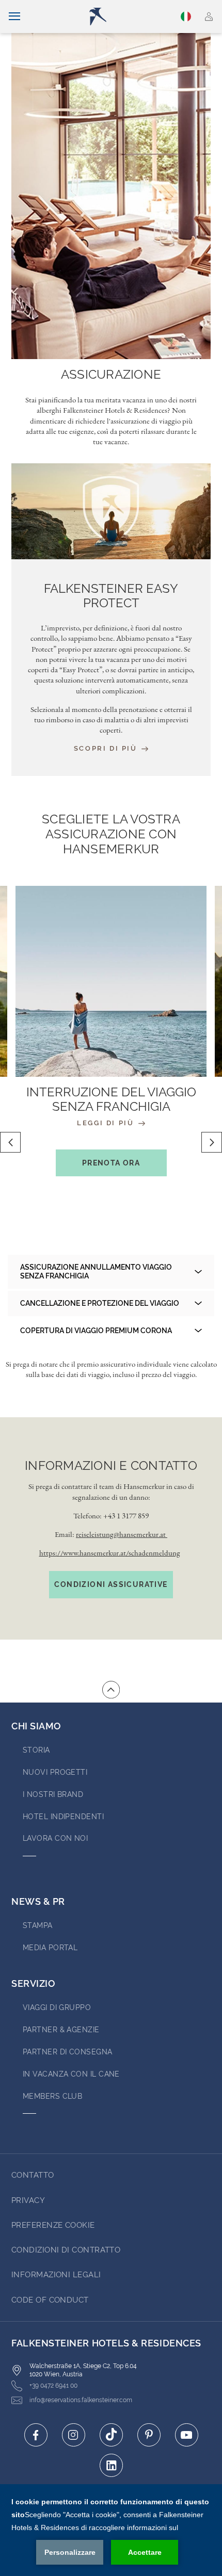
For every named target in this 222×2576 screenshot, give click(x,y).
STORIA (36, 1750)
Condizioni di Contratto (66, 2250)
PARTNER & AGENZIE (61, 2030)
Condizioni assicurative (111, 1584)
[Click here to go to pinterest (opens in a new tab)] (149, 2435)
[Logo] (115, 17)
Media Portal (50, 1948)
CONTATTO (33, 2175)
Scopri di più (107, 748)
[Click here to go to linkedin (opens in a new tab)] (111, 2465)
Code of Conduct (50, 2300)
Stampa (38, 1925)
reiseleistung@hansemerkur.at (122, 1534)
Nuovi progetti (55, 1772)
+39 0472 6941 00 (53, 2386)
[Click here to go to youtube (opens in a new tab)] (187, 2435)
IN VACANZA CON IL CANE (71, 2074)
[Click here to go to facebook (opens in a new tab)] (36, 2435)
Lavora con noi (55, 1838)
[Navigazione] (14, 17)
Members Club (52, 2096)
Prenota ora (111, 1163)
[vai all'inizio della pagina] (111, 1690)
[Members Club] (209, 17)
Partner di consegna (68, 2052)
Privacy (28, 2200)
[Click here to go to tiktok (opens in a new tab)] (111, 2435)
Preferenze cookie (53, 2225)
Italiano (187, 17)
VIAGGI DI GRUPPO (57, 2007)
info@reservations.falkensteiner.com (81, 2400)
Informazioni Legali (56, 2275)
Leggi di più (107, 1123)
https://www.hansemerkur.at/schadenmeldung (110, 1553)
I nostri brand (53, 1794)
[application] (111, 2530)
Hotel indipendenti (63, 1817)
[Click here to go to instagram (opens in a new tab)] (74, 2435)
